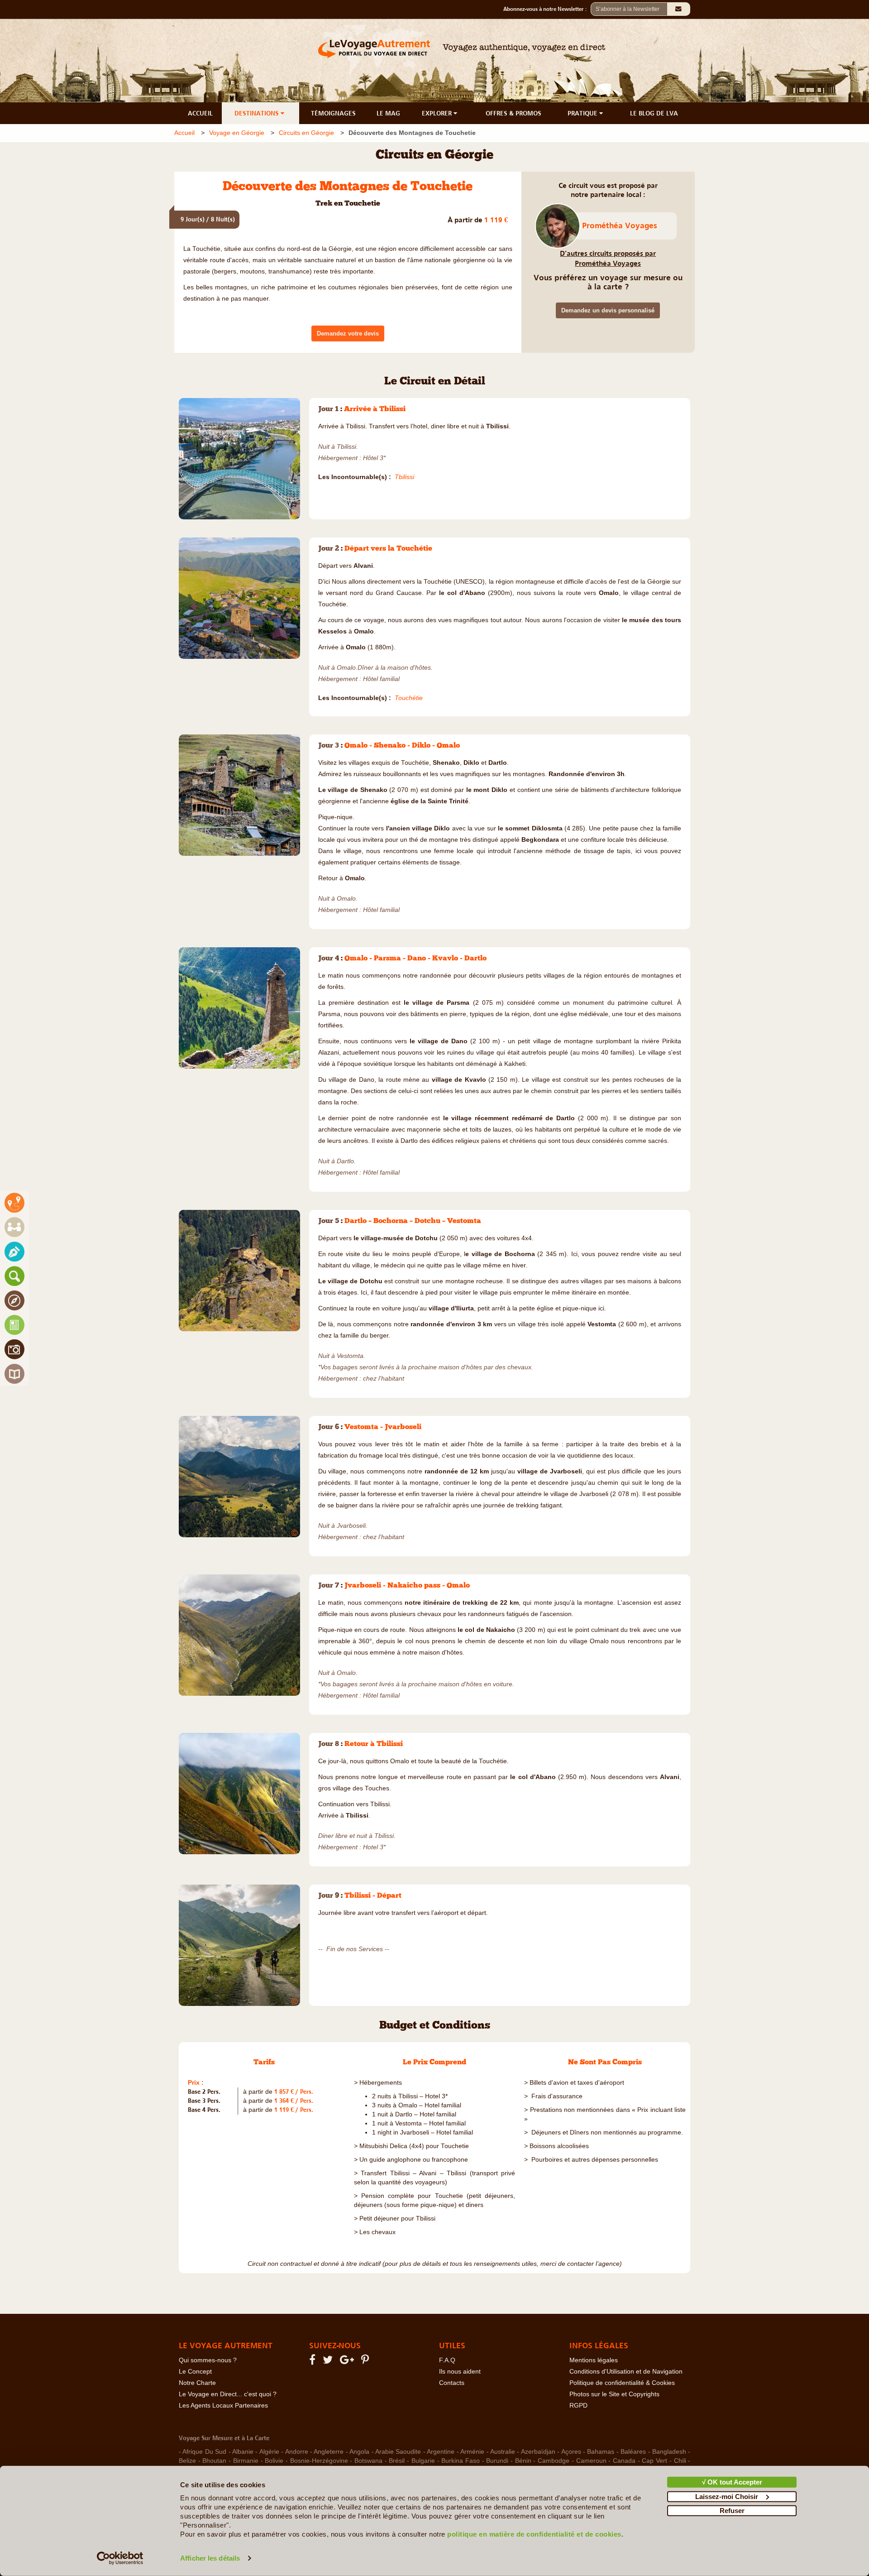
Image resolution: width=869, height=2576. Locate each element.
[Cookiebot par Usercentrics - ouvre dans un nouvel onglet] (120, 2558)
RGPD (578, 2406)
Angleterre (329, 2452)
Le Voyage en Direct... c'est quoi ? (228, 2394)
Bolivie (274, 2461)
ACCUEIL (200, 113)
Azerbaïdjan (538, 2452)
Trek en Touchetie (348, 204)
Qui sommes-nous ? (208, 2360)
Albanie (243, 2452)
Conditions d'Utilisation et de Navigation (626, 2372)
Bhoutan (214, 2461)
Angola (359, 2452)
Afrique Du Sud (204, 2452)
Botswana (368, 2461)
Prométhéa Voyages (620, 225)
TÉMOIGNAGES (333, 113)
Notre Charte (197, 2383)
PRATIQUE (583, 113)
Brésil (397, 2461)
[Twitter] (329, 2362)
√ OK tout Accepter (732, 2482)
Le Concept (195, 2372)
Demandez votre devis (348, 333)
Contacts (452, 2383)
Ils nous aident (460, 2372)
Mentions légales (594, 2360)
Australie (503, 2452)
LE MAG (388, 113)
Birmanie (246, 2461)
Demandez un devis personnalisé (608, 310)
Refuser (732, 2511)
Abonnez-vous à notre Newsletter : (547, 9)
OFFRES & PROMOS (513, 113)
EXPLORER (438, 113)
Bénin (523, 2461)
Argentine (441, 2452)
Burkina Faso (461, 2461)
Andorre (297, 2452)
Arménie (472, 2452)
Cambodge (554, 2461)
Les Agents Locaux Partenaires (223, 2406)
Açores (571, 2452)
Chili (680, 2461)
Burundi (497, 2461)
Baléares (633, 2452)
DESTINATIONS (258, 113)
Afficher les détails (210, 2558)
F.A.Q (447, 2360)
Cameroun (591, 2461)
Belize (187, 2461)
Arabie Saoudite (398, 2452)
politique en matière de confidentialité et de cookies (534, 2534)
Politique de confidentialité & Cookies (622, 2383)
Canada (624, 2461)
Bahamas (601, 2452)
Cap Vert (654, 2461)
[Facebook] (314, 2362)
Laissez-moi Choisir (727, 2496)
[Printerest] (366, 2362)
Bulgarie (423, 2461)
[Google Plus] (348, 2362)
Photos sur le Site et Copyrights (614, 2394)
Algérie (269, 2452)
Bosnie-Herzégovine (319, 2461)
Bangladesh (669, 2452)
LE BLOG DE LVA (654, 113)
